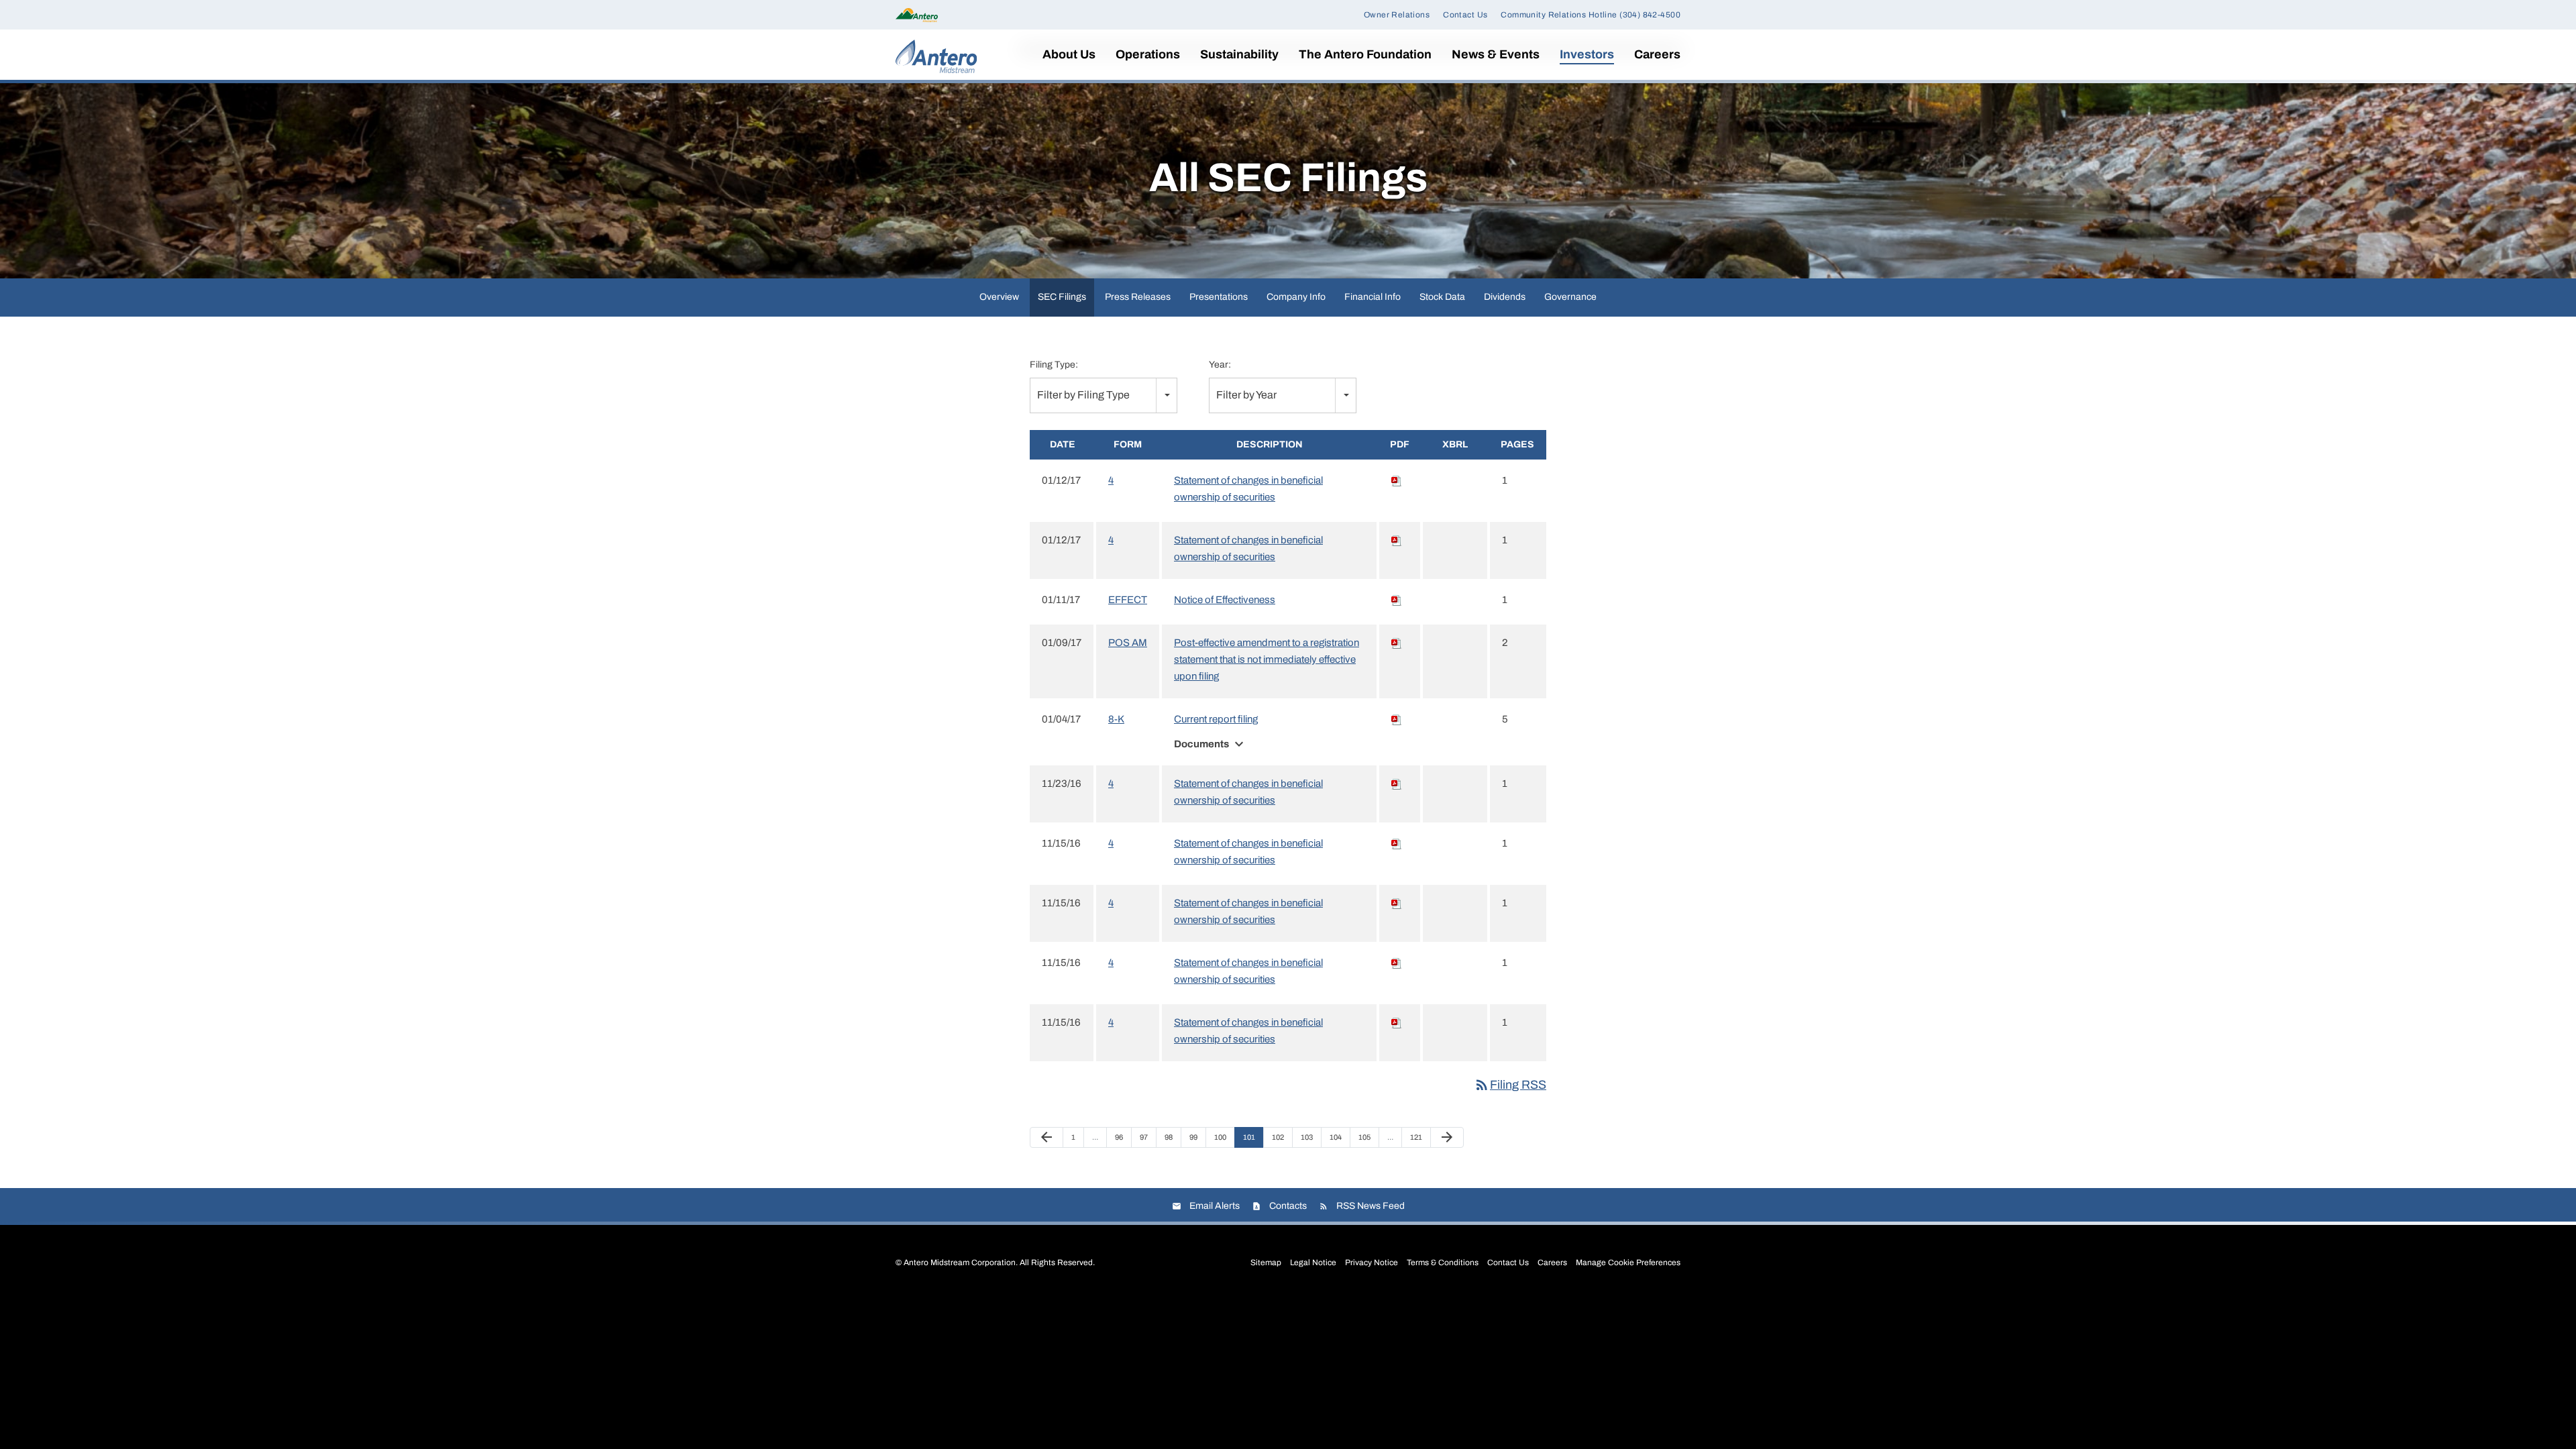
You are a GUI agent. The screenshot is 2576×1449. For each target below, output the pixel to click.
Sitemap (1266, 1263)
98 (1172, 1137)
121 (1418, 1137)
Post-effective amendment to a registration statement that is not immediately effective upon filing (1267, 659)
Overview (999, 297)
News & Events (1496, 54)
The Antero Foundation (1365, 54)
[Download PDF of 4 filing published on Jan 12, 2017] (1397, 480)
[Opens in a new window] (917, 14)
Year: (1220, 365)
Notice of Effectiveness (1225, 600)
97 (1147, 1137)
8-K (1116, 719)
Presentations (1219, 297)
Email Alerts (1215, 1206)
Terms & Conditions (1443, 1263)
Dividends (1505, 297)
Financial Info (1373, 297)
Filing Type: (1054, 365)
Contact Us (1465, 15)
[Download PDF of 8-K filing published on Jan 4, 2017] (1397, 719)
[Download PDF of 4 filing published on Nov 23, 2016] (1397, 784)
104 (1337, 1137)
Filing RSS (1510, 1085)
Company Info (1296, 297)
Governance (1570, 297)
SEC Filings (1062, 297)
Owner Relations (1397, 15)
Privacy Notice (1372, 1263)
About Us (1069, 54)
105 (1366, 1137)
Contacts (1288, 1206)
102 (1280, 1137)
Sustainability (1239, 54)
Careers (1657, 54)
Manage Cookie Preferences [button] (1628, 1263)
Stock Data (1442, 297)
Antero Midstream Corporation (960, 1263)
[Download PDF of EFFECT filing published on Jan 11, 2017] (1397, 600)
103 (1308, 1137)
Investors (1587, 54)
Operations (1148, 54)
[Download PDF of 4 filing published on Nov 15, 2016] (1397, 843)
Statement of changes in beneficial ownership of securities (1248, 489)
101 (1251, 1137)
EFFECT (1128, 600)
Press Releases (1138, 297)
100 (1222, 1137)
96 (1123, 1137)
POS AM (1128, 643)
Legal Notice (1313, 1263)
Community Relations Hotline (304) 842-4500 (1591, 15)
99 (1197, 1137)
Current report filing (1216, 719)
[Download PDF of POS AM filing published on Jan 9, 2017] (1397, 643)
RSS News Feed (1371, 1206)
